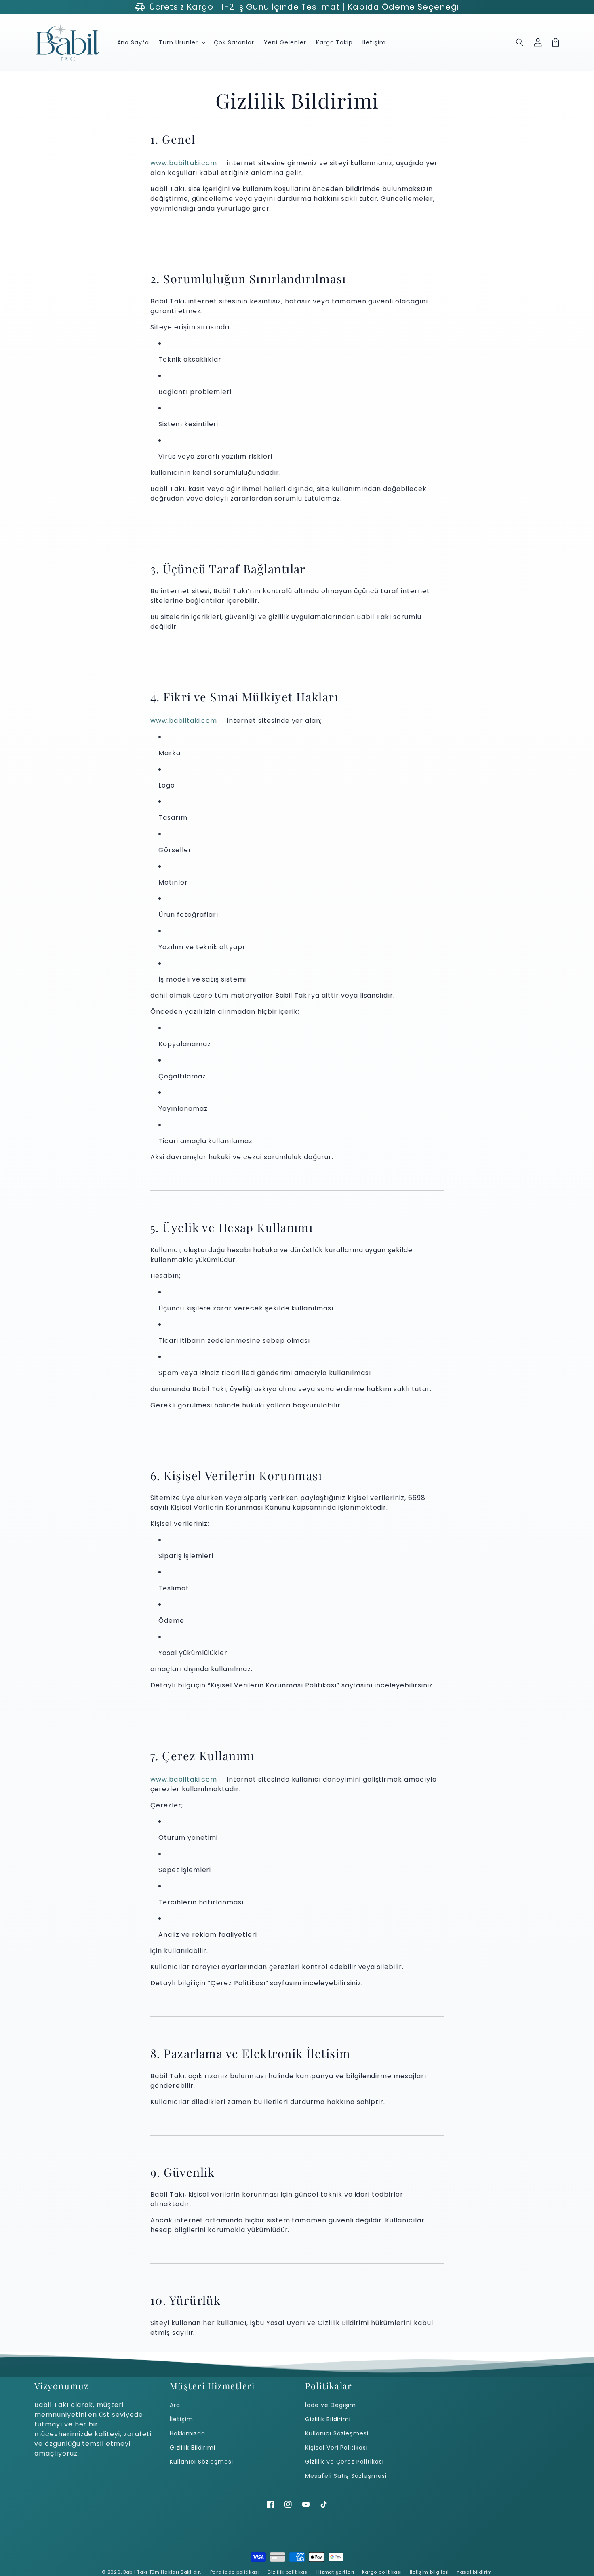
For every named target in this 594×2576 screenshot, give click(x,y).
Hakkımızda (187, 2433)
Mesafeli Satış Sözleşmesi (346, 2476)
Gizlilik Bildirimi (193, 2448)
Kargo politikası (382, 2572)
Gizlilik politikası (288, 2572)
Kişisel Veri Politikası (336, 2448)
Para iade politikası (235, 2572)
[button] (520, 42)
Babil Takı (135, 2572)
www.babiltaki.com (184, 163)
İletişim (181, 2419)
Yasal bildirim (474, 2572)
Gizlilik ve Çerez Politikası (344, 2462)
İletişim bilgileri (430, 2572)
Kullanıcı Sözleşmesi (201, 2462)
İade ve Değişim (331, 2405)
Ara (175, 2405)
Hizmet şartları (335, 2572)
